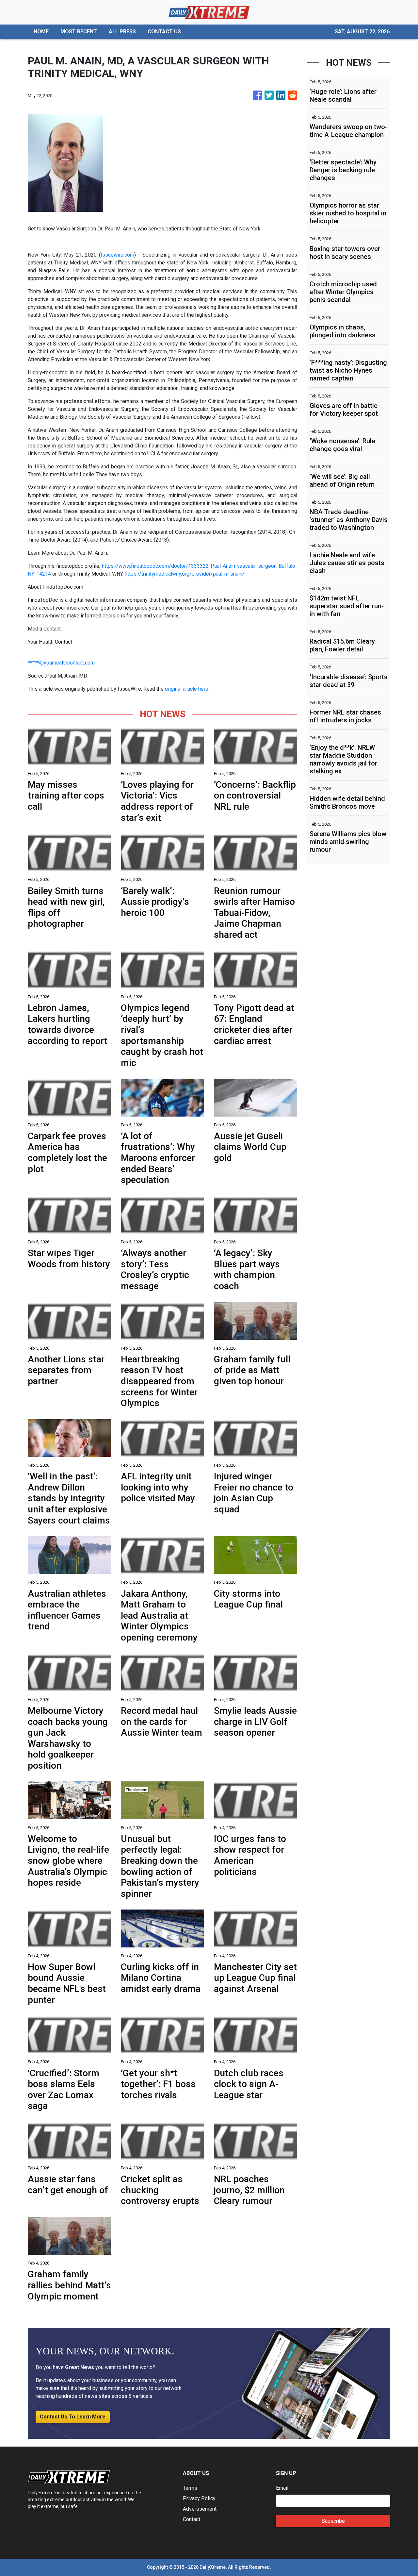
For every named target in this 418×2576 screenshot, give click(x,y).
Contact (192, 2519)
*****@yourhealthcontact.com (61, 663)
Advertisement (200, 2509)
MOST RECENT (79, 32)
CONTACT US (164, 32)
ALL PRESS (122, 32)
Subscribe (333, 2521)
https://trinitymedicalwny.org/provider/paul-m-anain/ (185, 574)
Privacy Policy (199, 2498)
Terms (190, 2488)
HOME (41, 32)
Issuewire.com (117, 255)
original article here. (187, 689)
